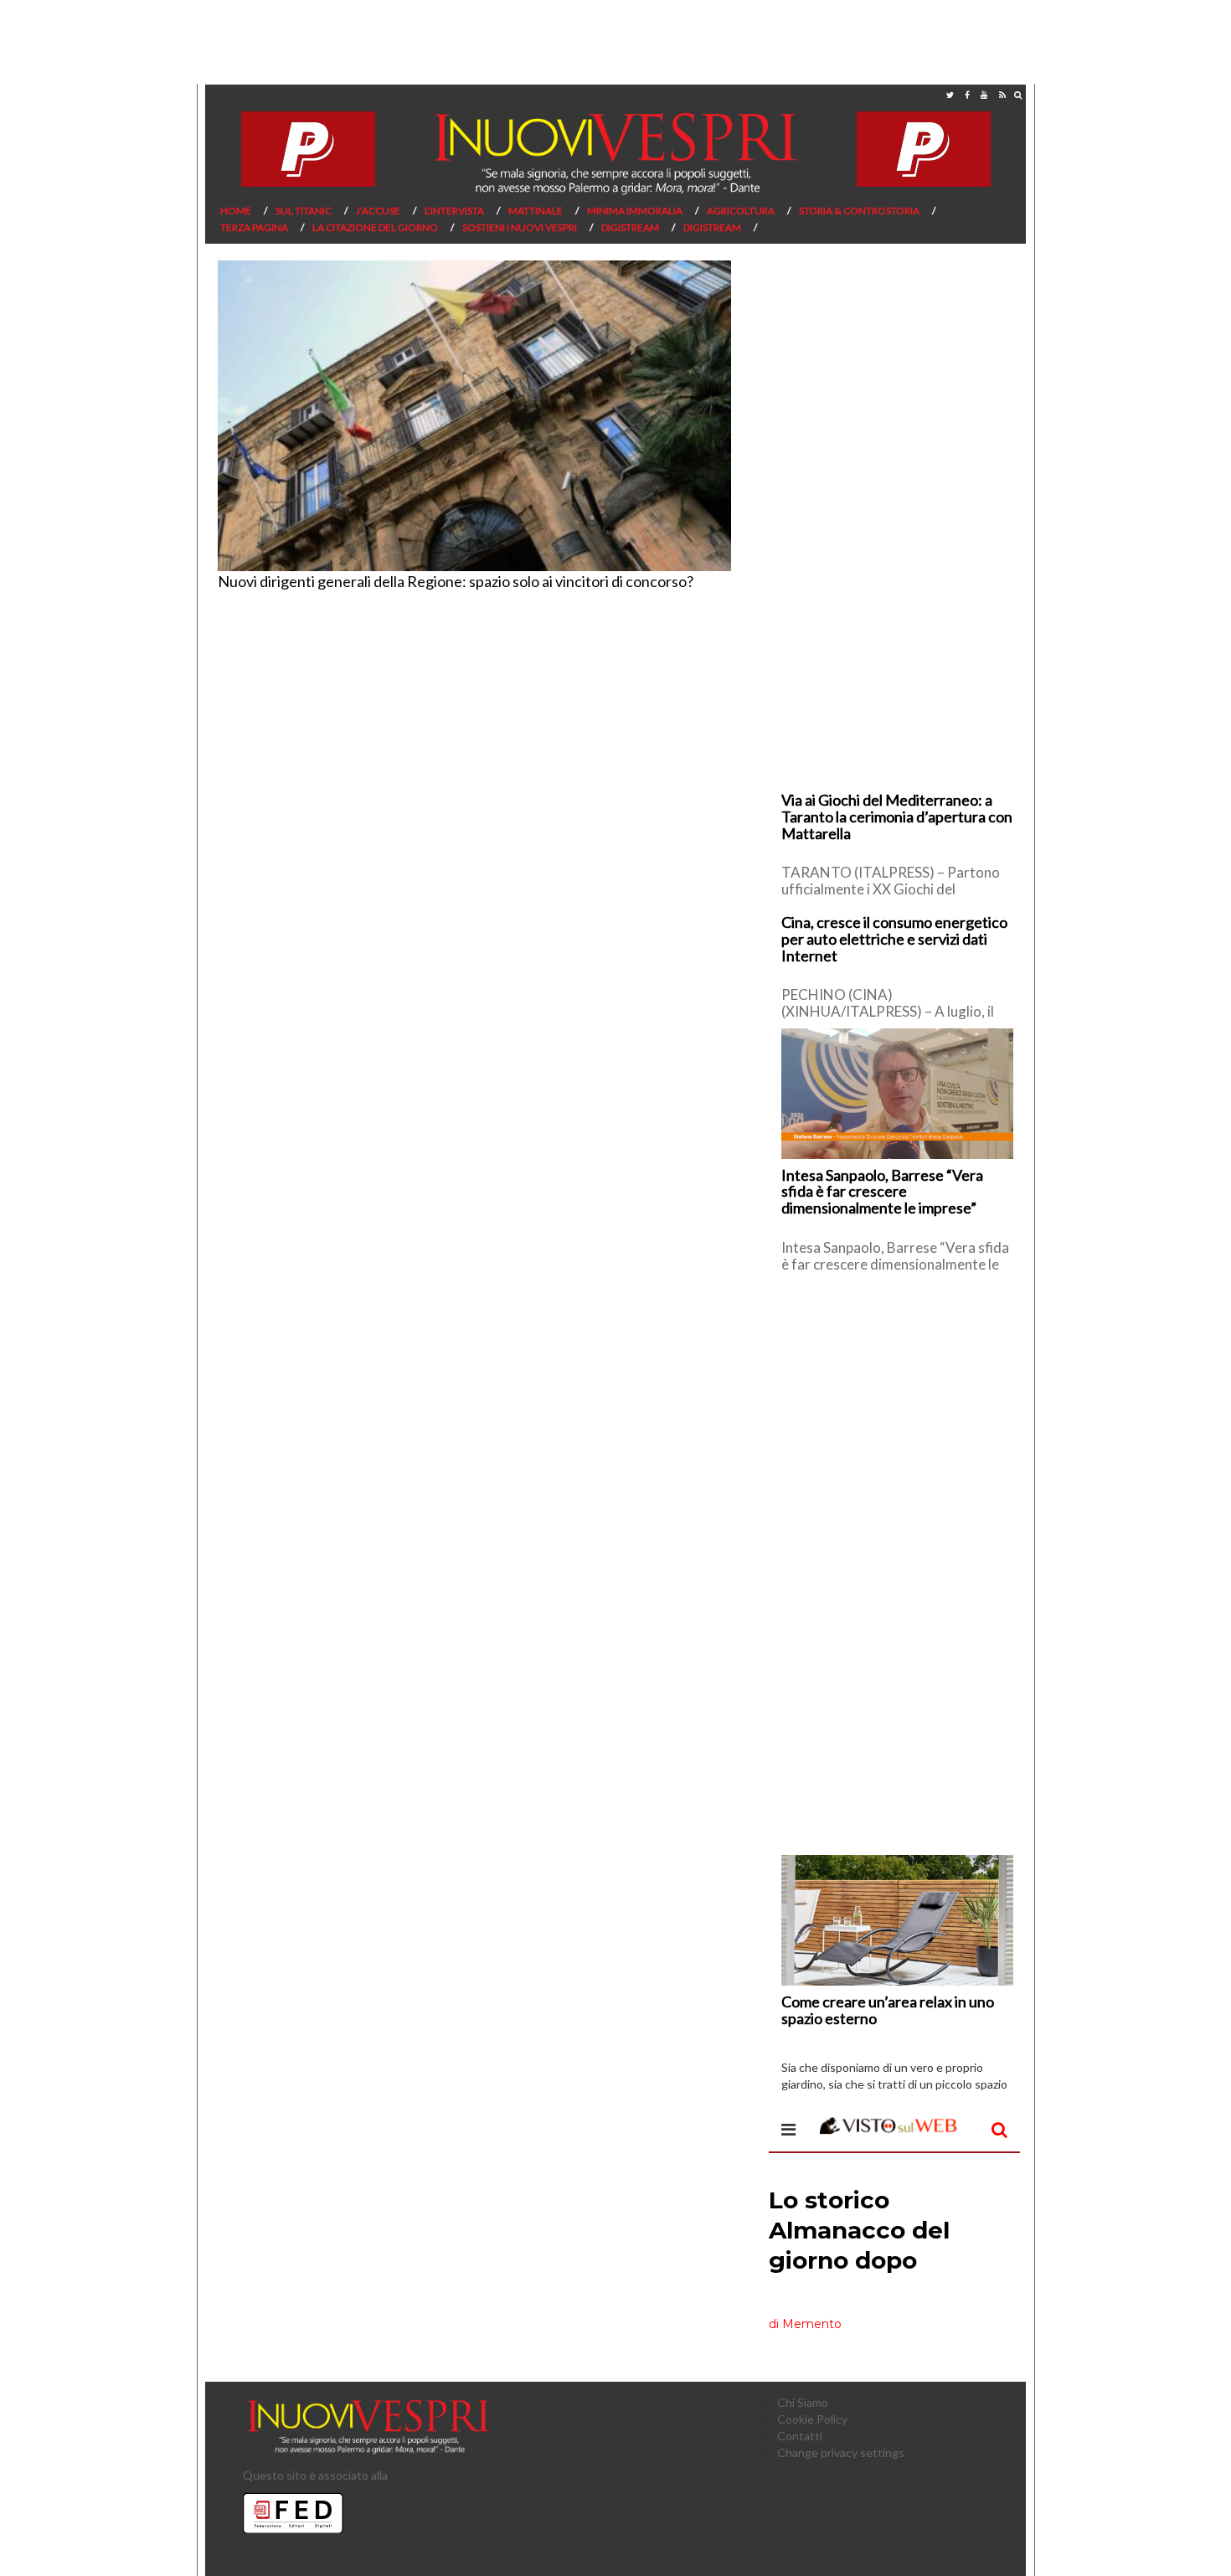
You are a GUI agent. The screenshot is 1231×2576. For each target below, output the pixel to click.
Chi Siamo (803, 2402)
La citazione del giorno (375, 227)
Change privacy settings (841, 2452)
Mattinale (536, 211)
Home (236, 211)
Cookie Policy (812, 2419)
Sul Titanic (304, 211)
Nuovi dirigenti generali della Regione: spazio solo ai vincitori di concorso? (456, 581)
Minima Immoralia (635, 211)
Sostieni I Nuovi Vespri (520, 227)
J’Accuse (378, 211)
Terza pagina (254, 227)
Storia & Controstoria (859, 211)
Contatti (800, 2436)
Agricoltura (741, 211)
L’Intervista (454, 211)
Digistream (630, 227)
